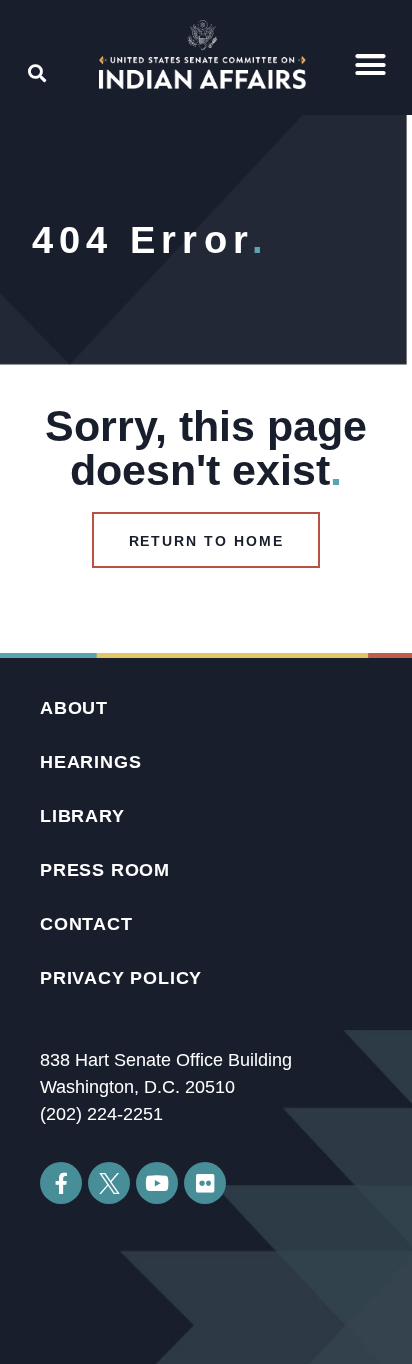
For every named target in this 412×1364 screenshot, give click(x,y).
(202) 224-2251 (101, 1114)
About (74, 708)
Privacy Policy (121, 978)
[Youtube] (157, 1183)
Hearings (90, 762)
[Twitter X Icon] (109, 1183)
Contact (86, 924)
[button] (371, 65)
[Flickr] (205, 1183)
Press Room (105, 870)
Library (82, 816)
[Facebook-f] (61, 1183)
